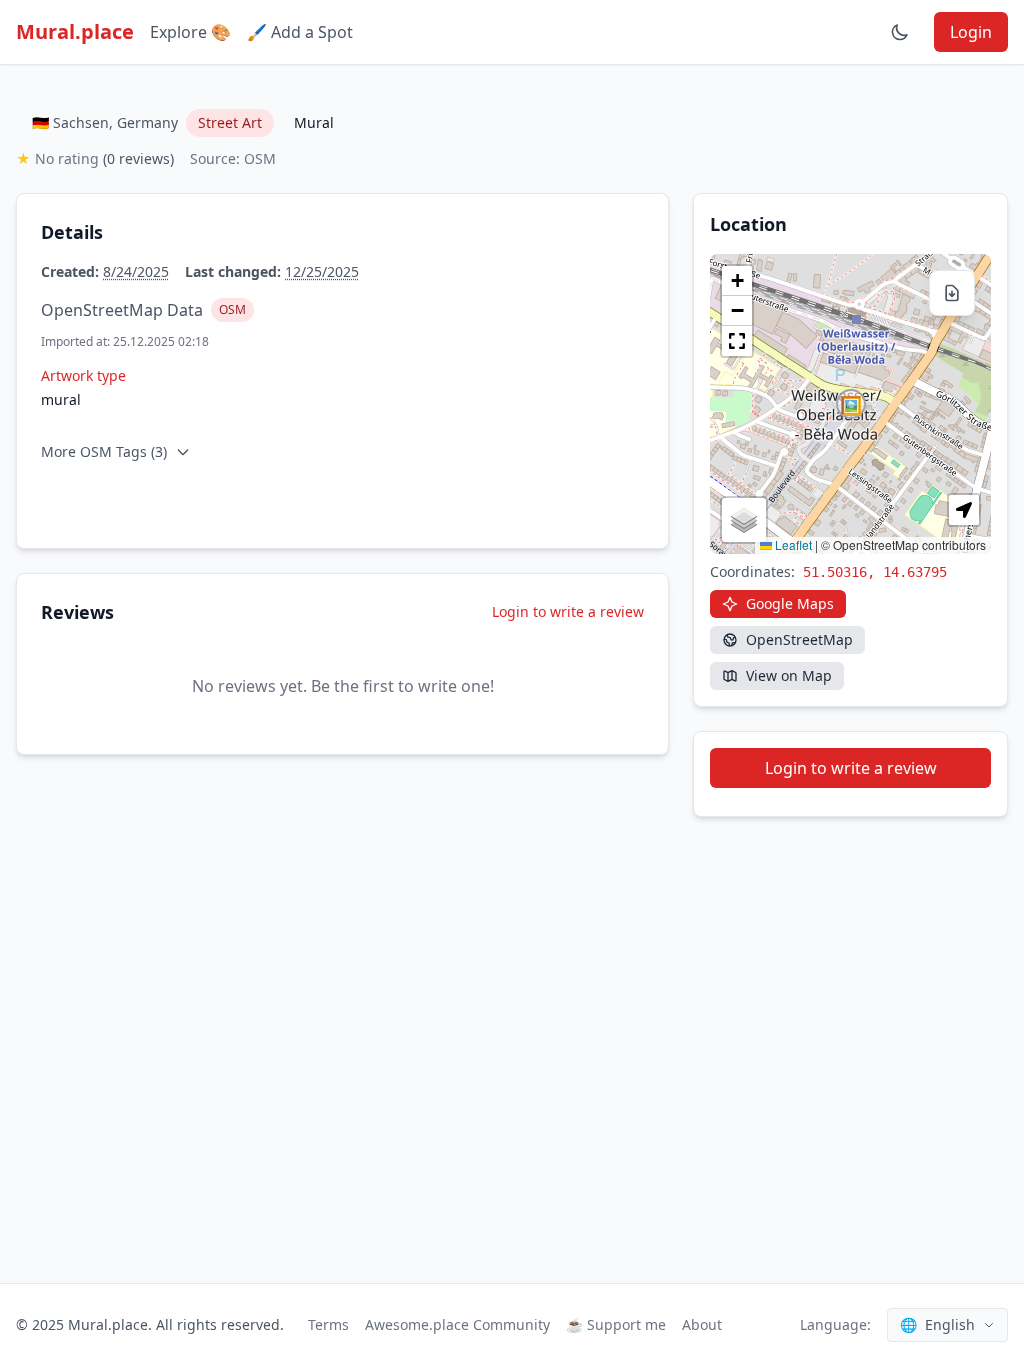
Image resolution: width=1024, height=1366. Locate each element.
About (702, 1324)
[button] (851, 404)
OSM (232, 309)
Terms (328, 1324)
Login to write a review (568, 611)
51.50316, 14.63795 (875, 572)
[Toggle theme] (900, 32)
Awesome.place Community (457, 1324)
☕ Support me (616, 1324)
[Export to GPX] (952, 293)
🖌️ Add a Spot (300, 32)
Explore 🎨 (190, 32)
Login (971, 32)
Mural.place (75, 31)
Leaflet (792, 544)
